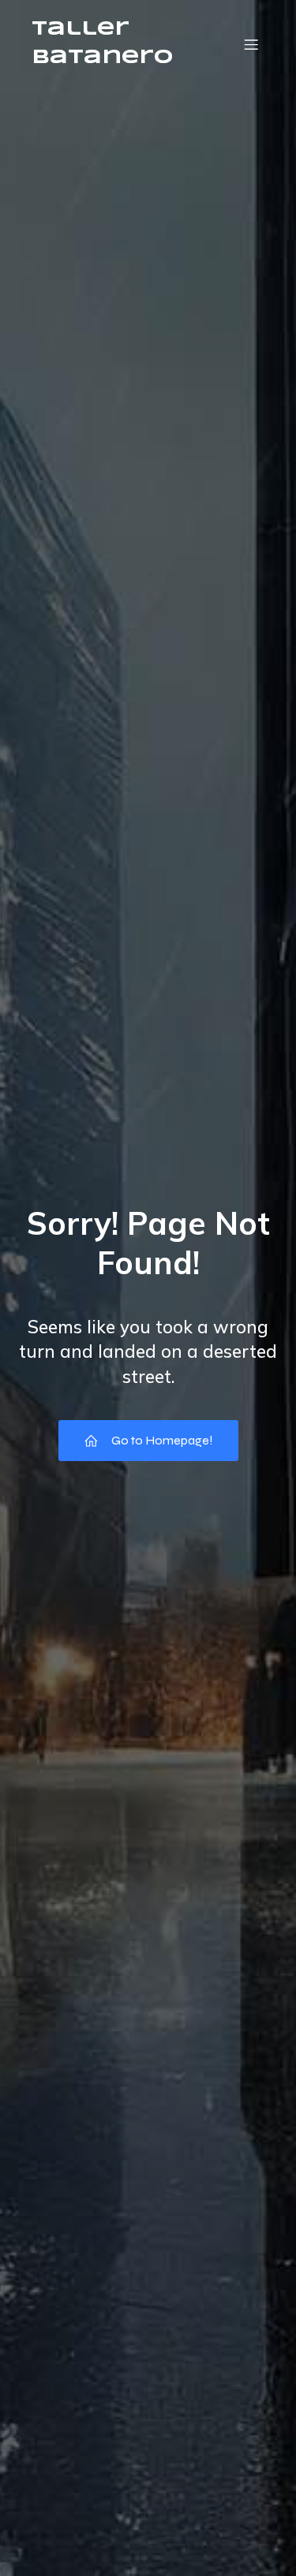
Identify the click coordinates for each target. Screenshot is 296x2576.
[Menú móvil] (251, 44)
